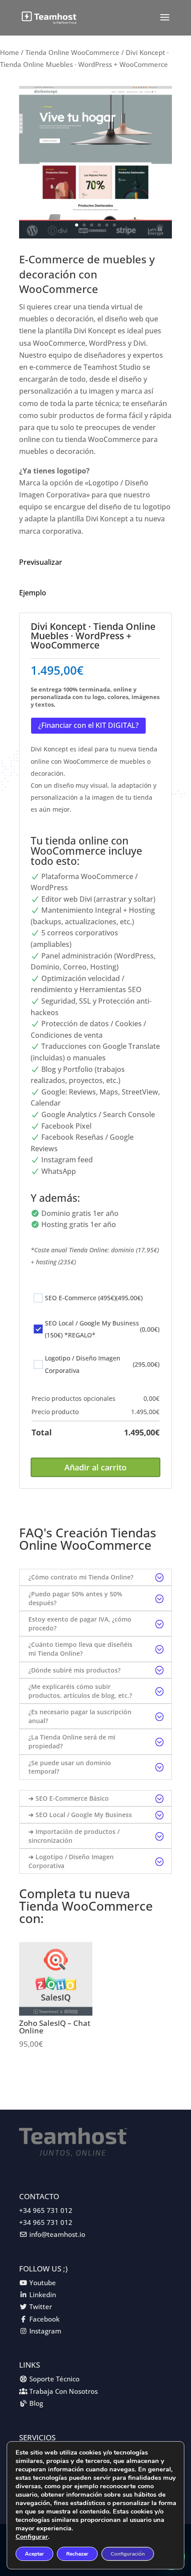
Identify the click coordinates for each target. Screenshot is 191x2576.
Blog (36, 2403)
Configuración (128, 2554)
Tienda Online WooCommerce (72, 52)
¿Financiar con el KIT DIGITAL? (88, 725)
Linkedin (43, 2295)
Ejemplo (33, 593)
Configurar (32, 2537)
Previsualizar (41, 562)
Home (10, 52)
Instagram (45, 2331)
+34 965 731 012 (46, 2210)
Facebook (44, 2319)
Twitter (41, 2306)
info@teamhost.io (57, 2234)
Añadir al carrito (95, 1467)
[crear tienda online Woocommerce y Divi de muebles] (95, 236)
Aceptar (34, 2554)
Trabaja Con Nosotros (64, 2391)
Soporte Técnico (54, 2379)
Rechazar (77, 2554)
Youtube (43, 2283)
